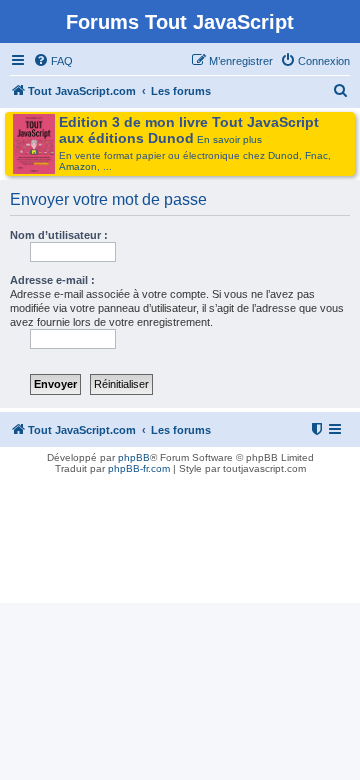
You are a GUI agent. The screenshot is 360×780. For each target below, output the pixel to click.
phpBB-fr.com (139, 468)
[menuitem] (53, 61)
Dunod (283, 155)
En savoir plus (229, 139)
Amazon (78, 166)
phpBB (134, 457)
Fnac (316, 155)
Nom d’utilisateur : (59, 235)
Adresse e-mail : (52, 280)
